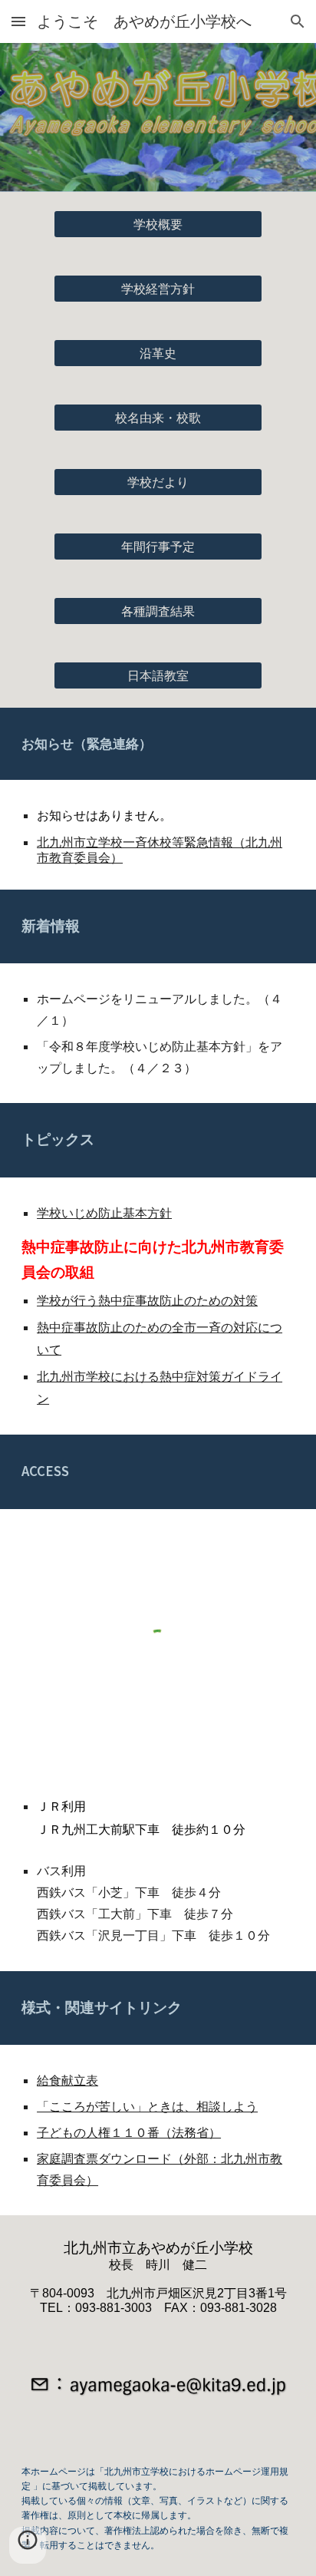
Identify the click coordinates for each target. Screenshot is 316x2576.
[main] (158, 744)
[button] (18, 21)
